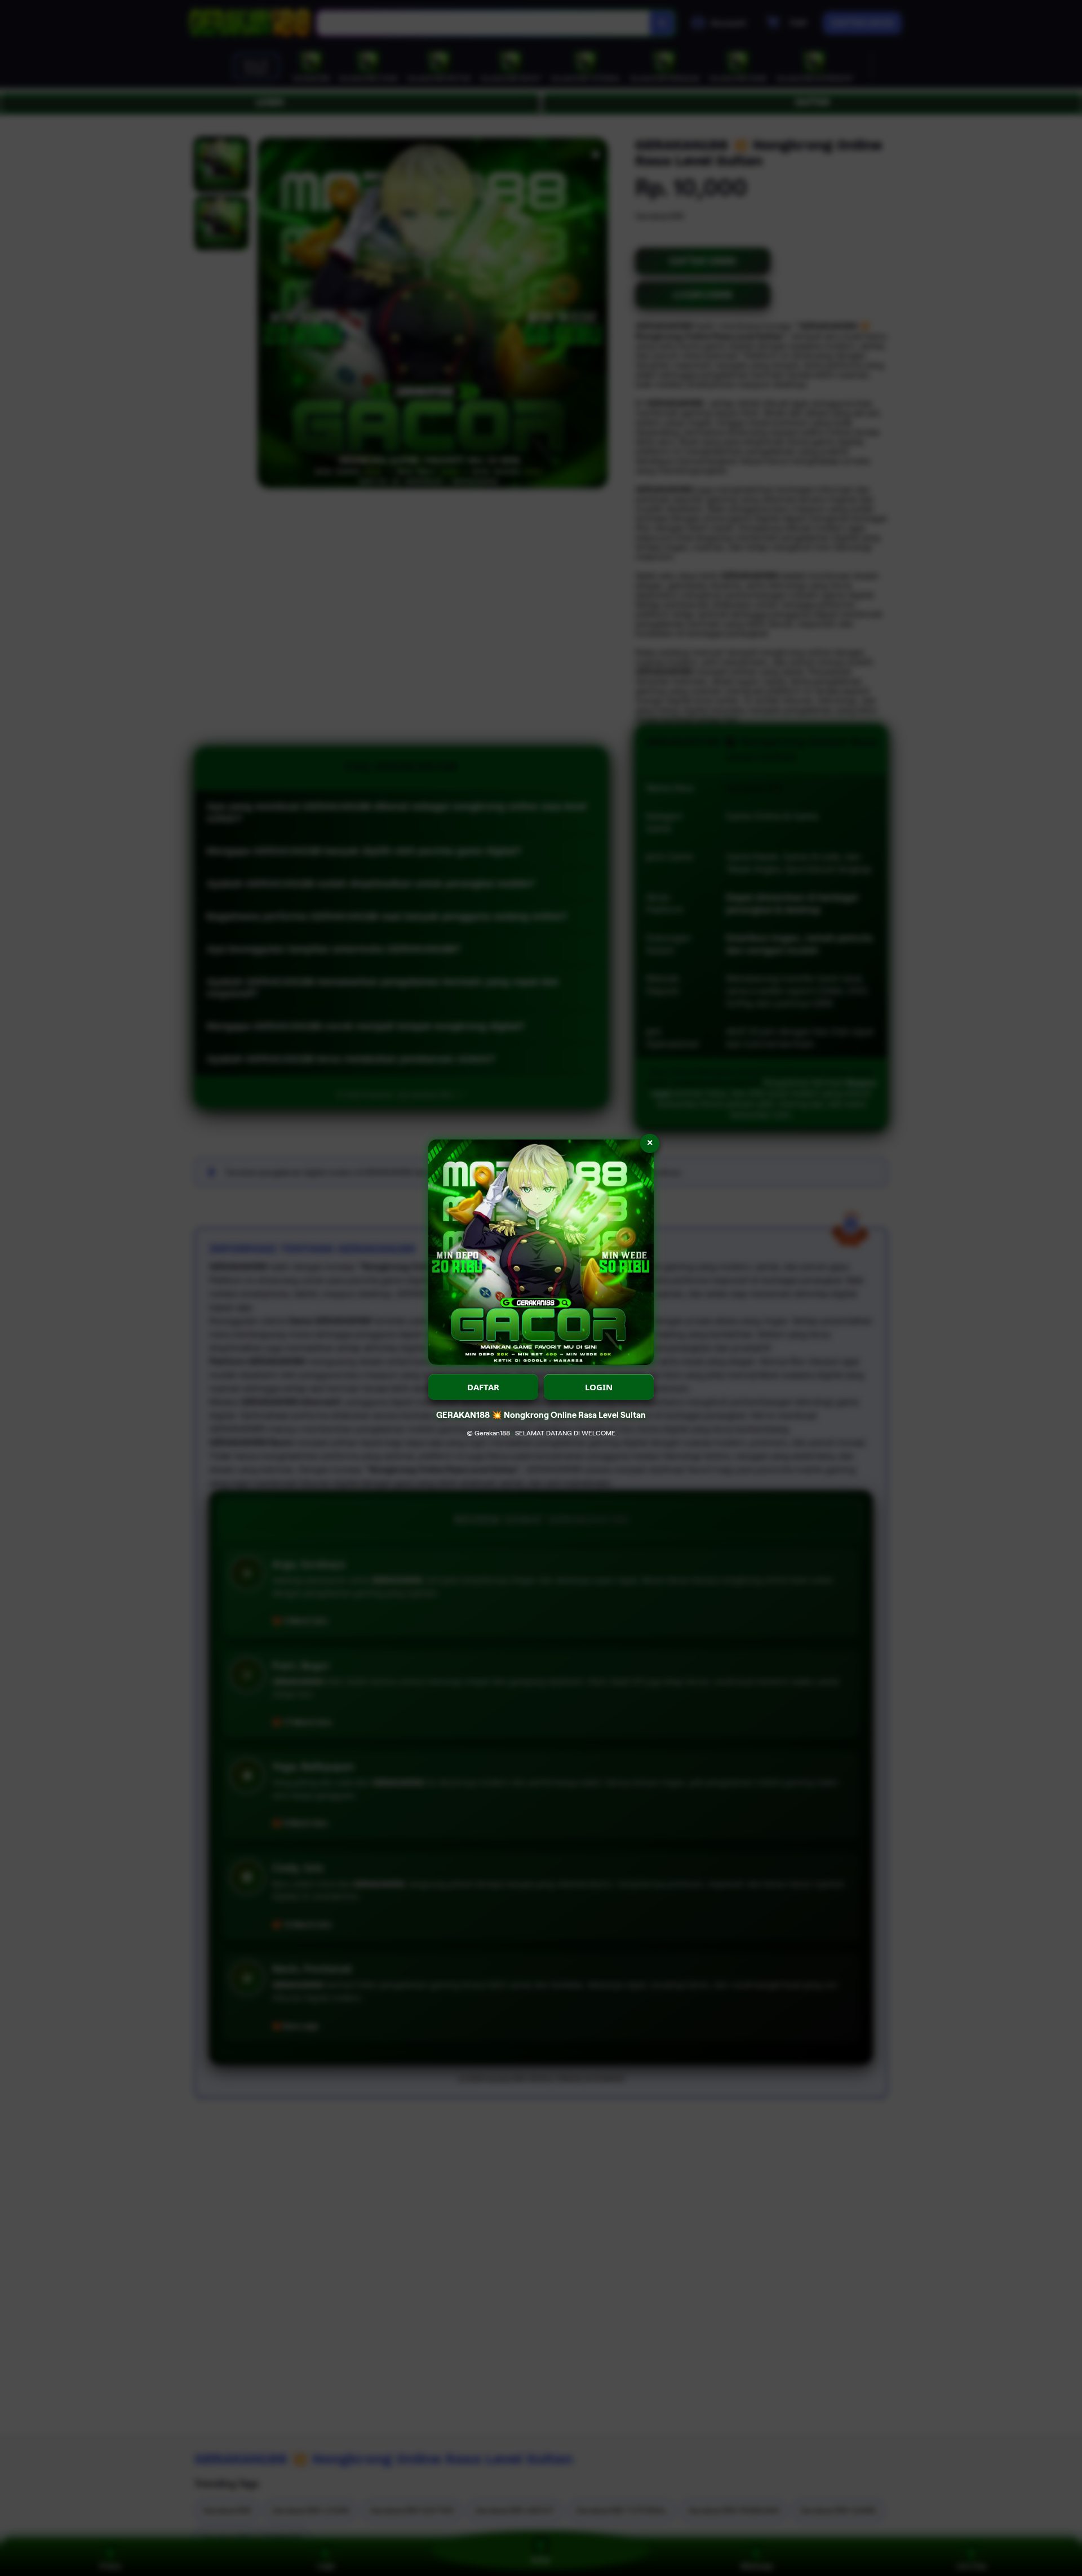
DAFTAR (483, 1387)
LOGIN (599, 1387)
